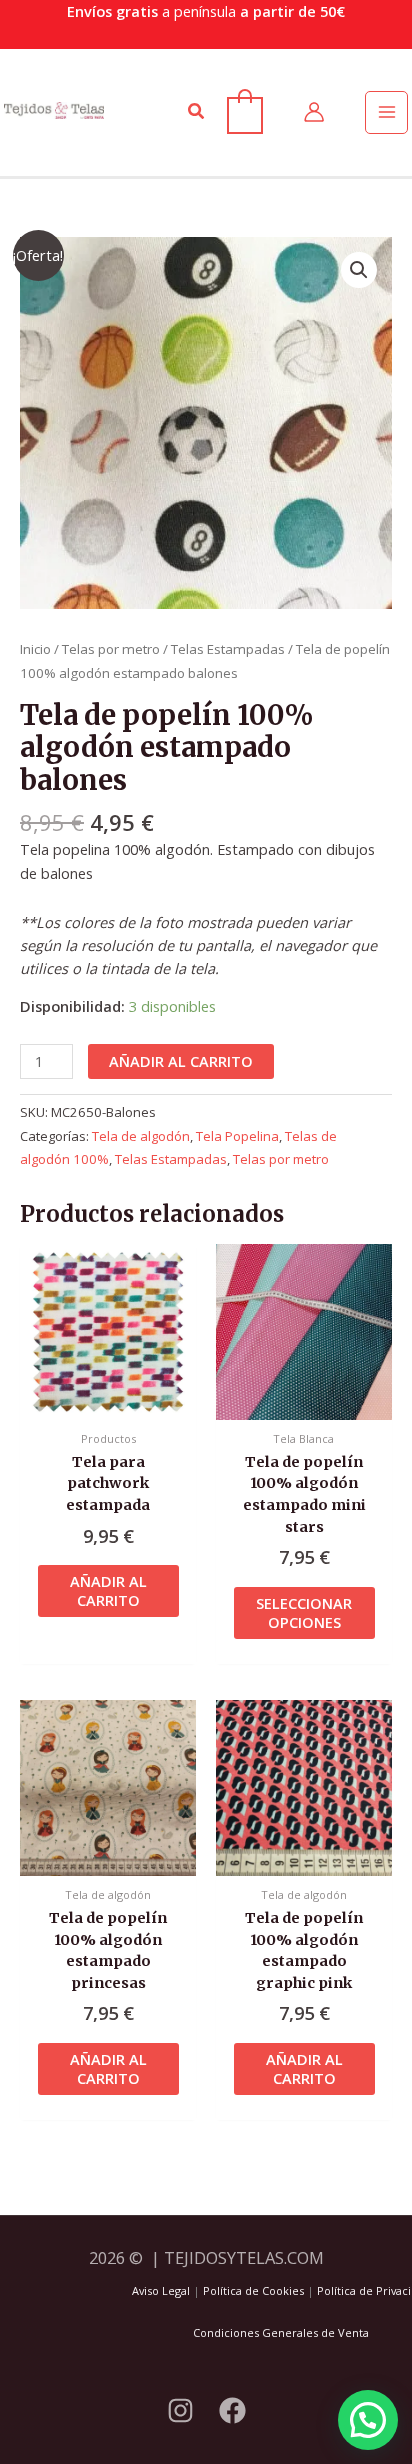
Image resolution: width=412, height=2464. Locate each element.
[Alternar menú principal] (386, 112)
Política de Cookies (253, 2290)
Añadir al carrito (181, 1061)
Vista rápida (108, 1402)
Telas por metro (111, 649)
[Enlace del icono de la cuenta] (314, 112)
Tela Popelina (237, 1136)
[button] (197, 112)
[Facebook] (232, 2410)
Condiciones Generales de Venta (281, 2332)
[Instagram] (180, 2410)
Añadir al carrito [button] (108, 1590)
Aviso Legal (161, 2290)
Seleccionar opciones (304, 1612)
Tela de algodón (141, 1136)
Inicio (35, 649)
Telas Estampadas (228, 649)
